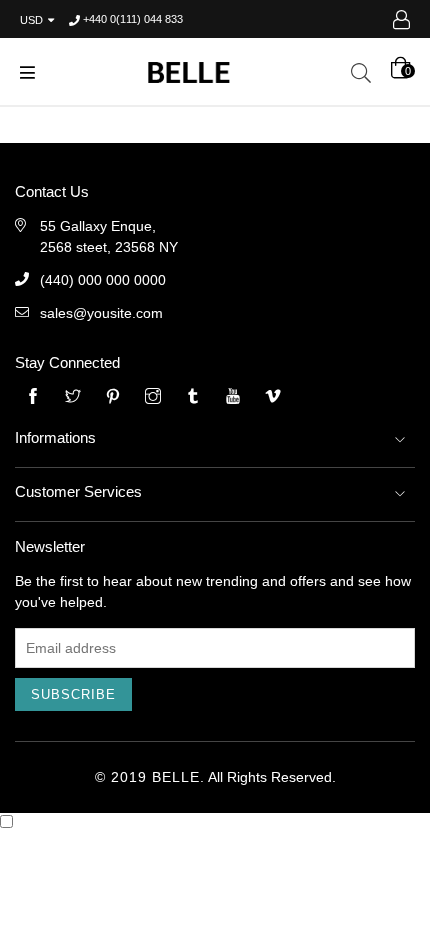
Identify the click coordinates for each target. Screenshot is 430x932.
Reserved (301, 777)
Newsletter (50, 546)
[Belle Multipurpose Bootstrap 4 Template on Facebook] (33, 398)
